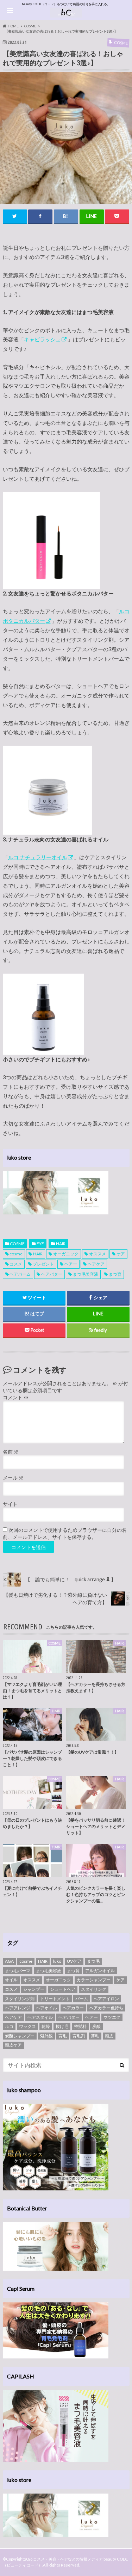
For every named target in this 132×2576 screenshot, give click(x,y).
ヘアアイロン (106, 1999)
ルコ (9, 2026)
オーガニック (66, 1254)
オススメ (98, 1254)
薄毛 (95, 2036)
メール (13, 1478)
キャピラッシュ (42, 339)
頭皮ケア (13, 2045)
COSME (17, 1244)
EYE (40, 1244)
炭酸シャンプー (20, 2036)
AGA (9, 1961)
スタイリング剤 (20, 1999)
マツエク (112, 2017)
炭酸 (96, 2026)
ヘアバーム (20, 1274)
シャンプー (34, 1989)
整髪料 (80, 2026)
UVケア (74, 1961)
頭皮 (109, 2036)
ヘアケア (96, 1264)
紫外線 (46, 2036)
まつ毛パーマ (18, 1971)
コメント (16, 1397)
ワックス (27, 2026)
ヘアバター (52, 1274)
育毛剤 (79, 2036)
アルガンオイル (100, 1971)
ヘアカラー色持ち (106, 2008)
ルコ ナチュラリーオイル (38, 857)
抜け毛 (62, 2026)
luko (57, 1961)
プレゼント (43, 1264)
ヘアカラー (73, 2008)
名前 (11, 1452)
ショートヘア (63, 1989)
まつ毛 (93, 1961)
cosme (16, 1254)
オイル (11, 1980)
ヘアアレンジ (18, 2008)
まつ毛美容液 (86, 1274)
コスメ (16, 1264)
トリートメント (55, 1999)
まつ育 (115, 1274)
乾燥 (46, 2026)
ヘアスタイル (40, 2017)
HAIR (61, 1244)
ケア (121, 1254)
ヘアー (71, 1264)
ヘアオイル (46, 2008)
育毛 (63, 2036)
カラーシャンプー (94, 1980)
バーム (82, 1999)
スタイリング (94, 1989)
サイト (10, 1504)
